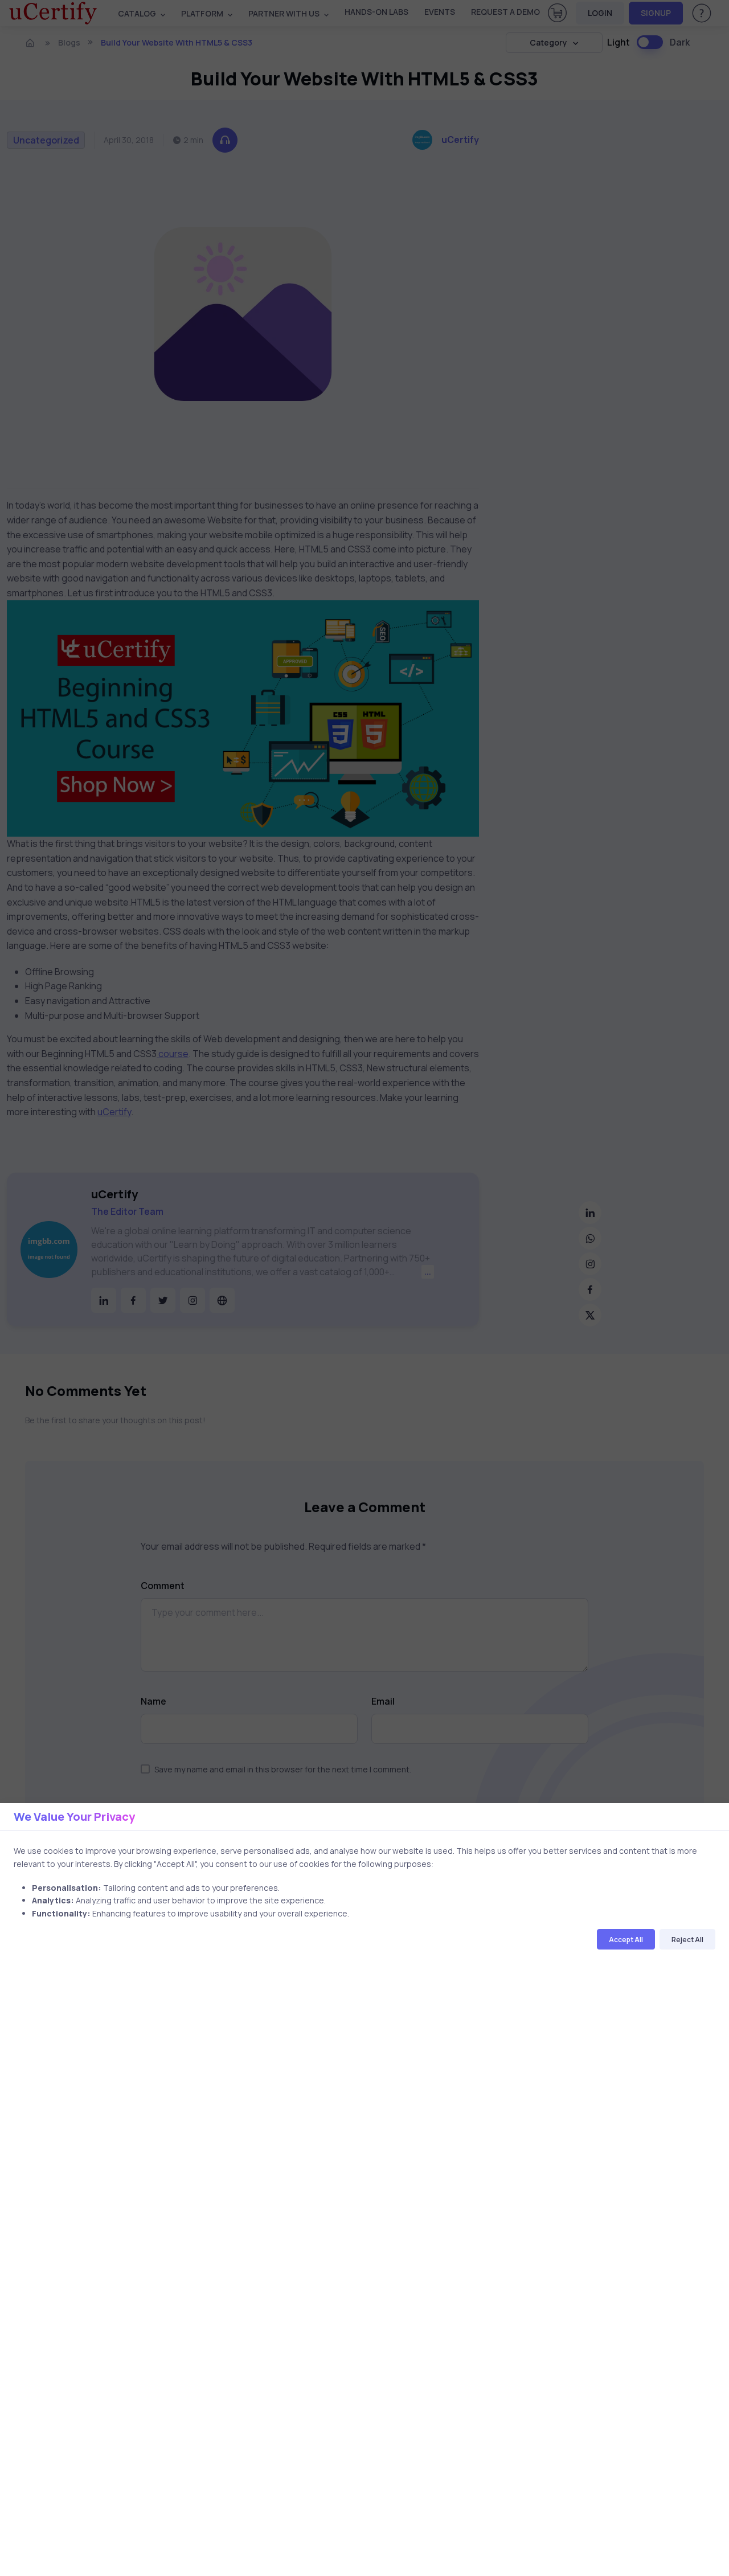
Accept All (626, 1940)
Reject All (687, 1940)
